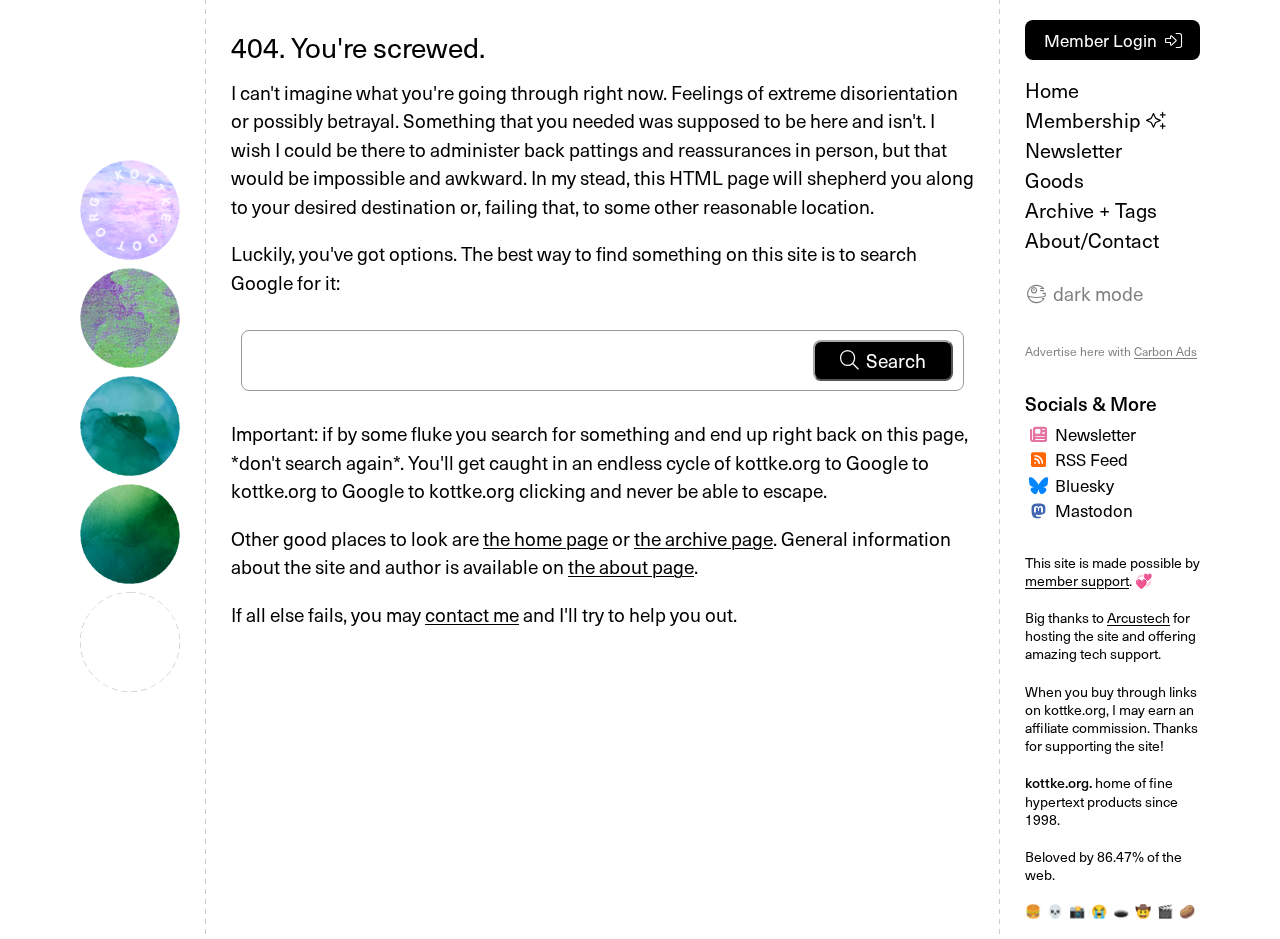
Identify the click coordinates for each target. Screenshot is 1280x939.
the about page (631, 566)
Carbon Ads (1165, 351)
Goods (1054, 180)
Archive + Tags (1091, 210)
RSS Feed (1091, 459)
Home (1052, 90)
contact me (472, 614)
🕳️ (1121, 910)
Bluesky (1084, 485)
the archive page (703, 538)
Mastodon (1094, 510)
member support (1077, 580)
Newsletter (1073, 150)
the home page (545, 538)
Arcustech (1138, 617)
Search (896, 360)
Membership (1085, 120)
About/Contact (1092, 240)
